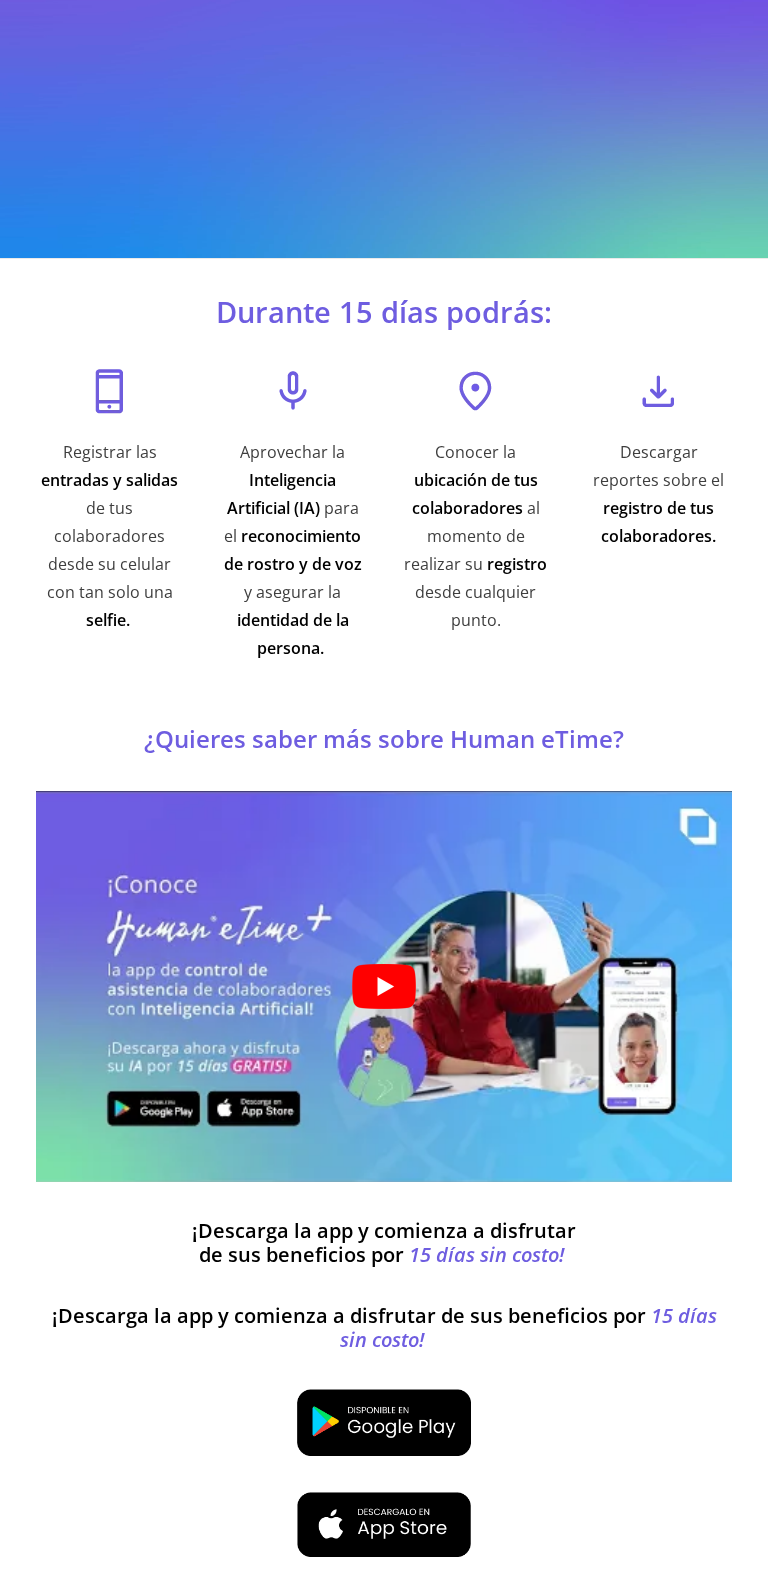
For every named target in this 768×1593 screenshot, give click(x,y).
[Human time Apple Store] (384, 1525)
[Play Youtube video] (384, 986)
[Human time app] (384, 1422)
